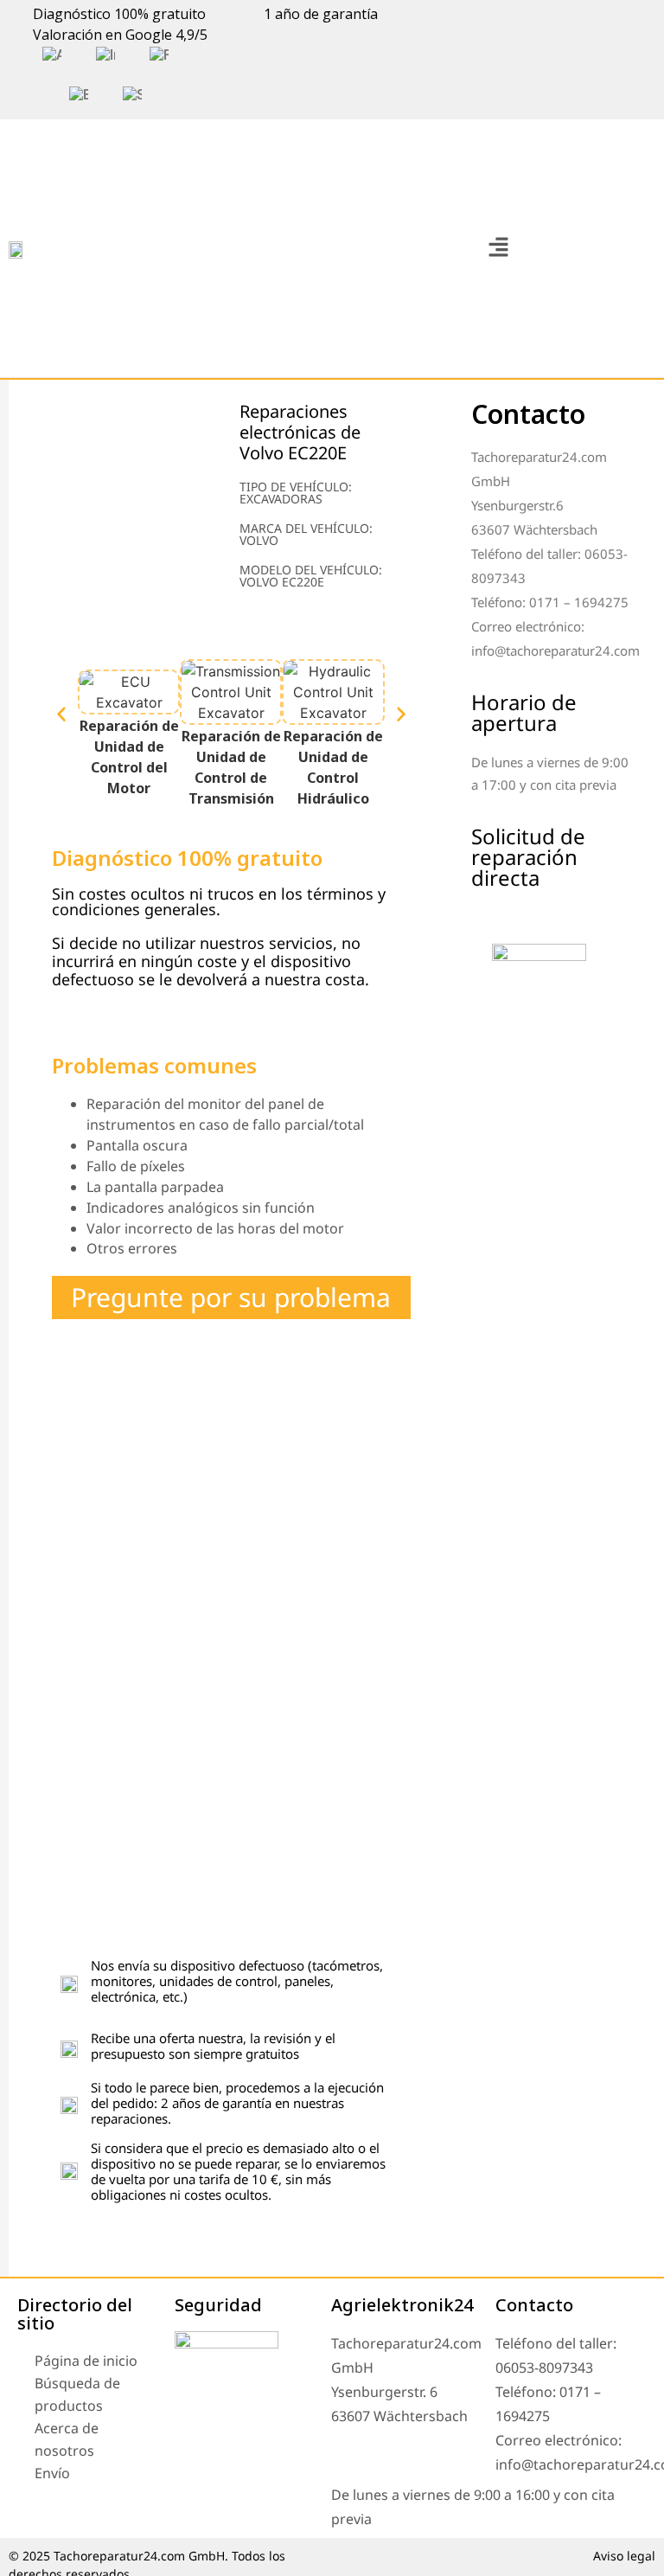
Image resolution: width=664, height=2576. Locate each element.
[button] (498, 248)
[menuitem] (52, 55)
